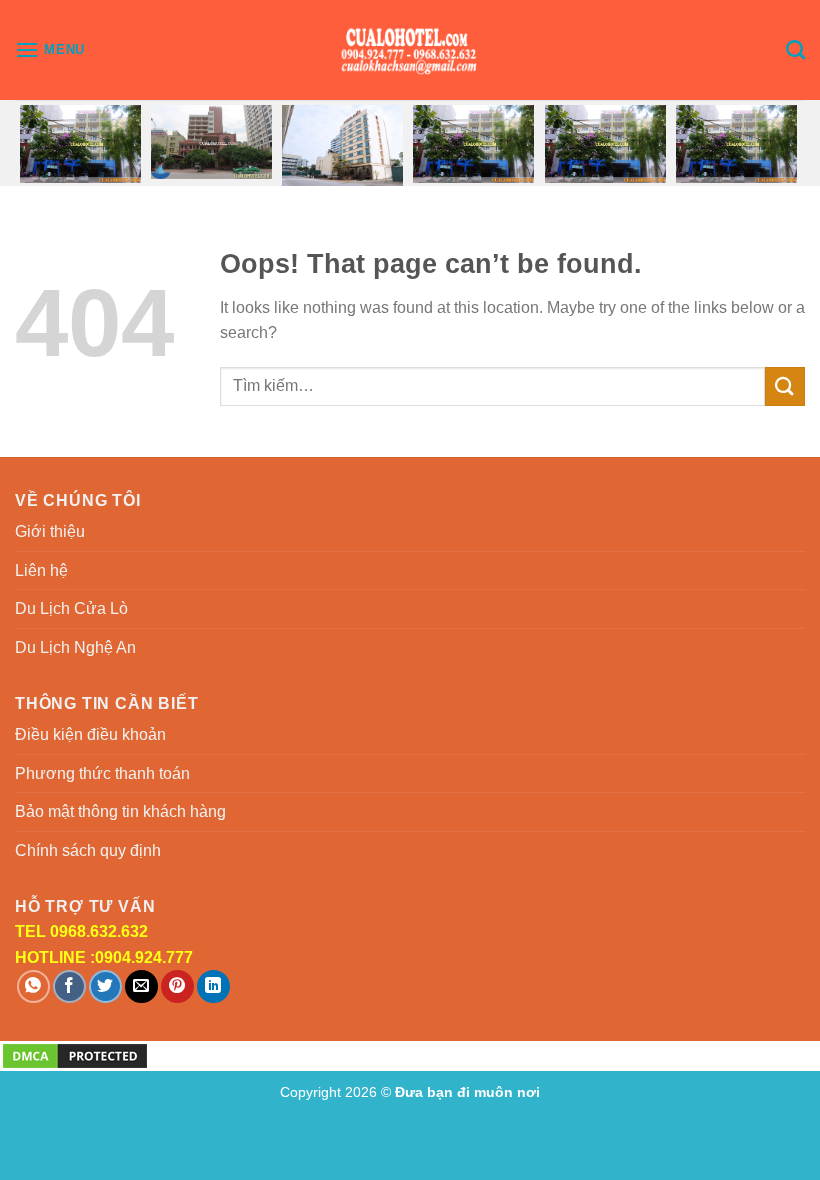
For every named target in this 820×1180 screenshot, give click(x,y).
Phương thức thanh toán (102, 773)
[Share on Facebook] (69, 986)
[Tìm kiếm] (795, 49)
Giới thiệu (50, 531)
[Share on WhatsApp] (33, 986)
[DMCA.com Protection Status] (75, 1054)
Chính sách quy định (88, 850)
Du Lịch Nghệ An (75, 647)
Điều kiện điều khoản (90, 734)
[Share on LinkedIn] (213, 986)
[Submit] (785, 386)
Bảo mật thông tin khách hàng (120, 811)
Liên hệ (41, 570)
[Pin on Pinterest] (177, 986)
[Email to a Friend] (141, 986)
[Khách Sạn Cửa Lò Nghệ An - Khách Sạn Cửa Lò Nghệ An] (410, 50)
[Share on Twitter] (105, 986)
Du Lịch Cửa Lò (71, 608)
